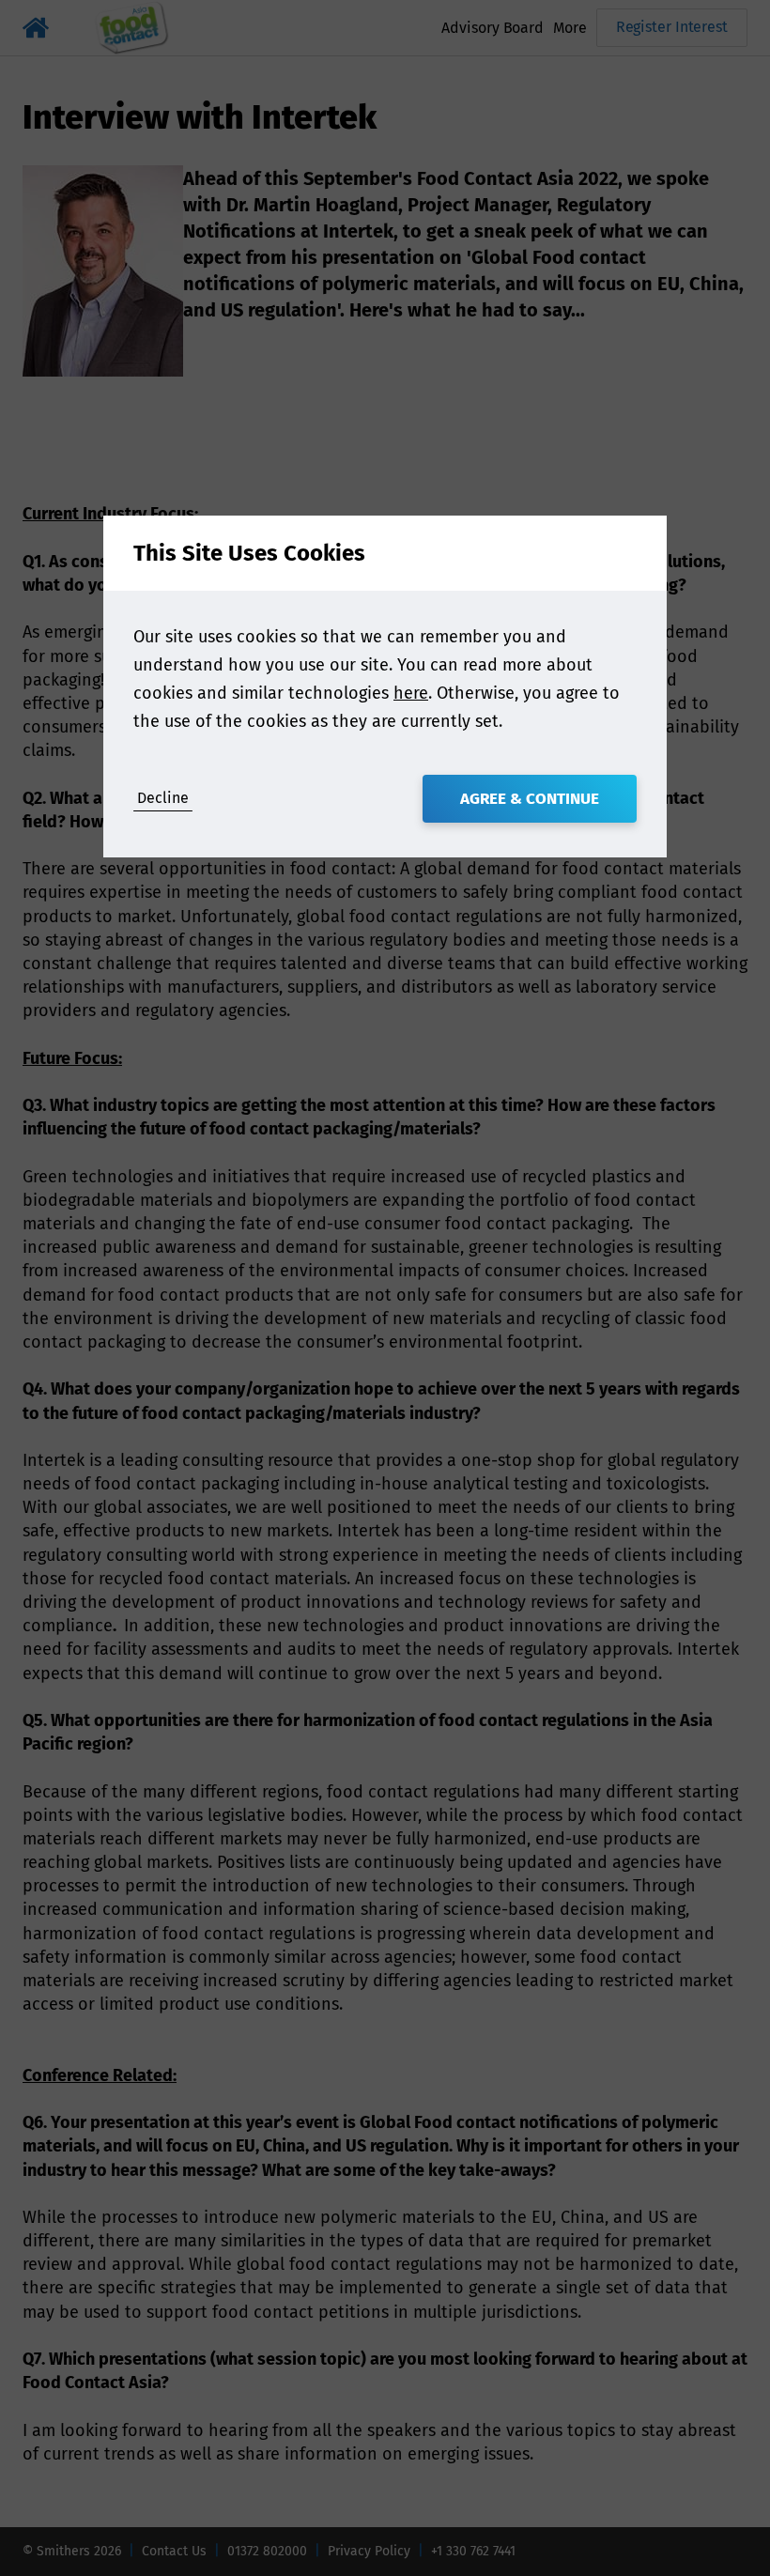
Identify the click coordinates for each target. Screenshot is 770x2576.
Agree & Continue (530, 799)
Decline (163, 798)
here (411, 693)
